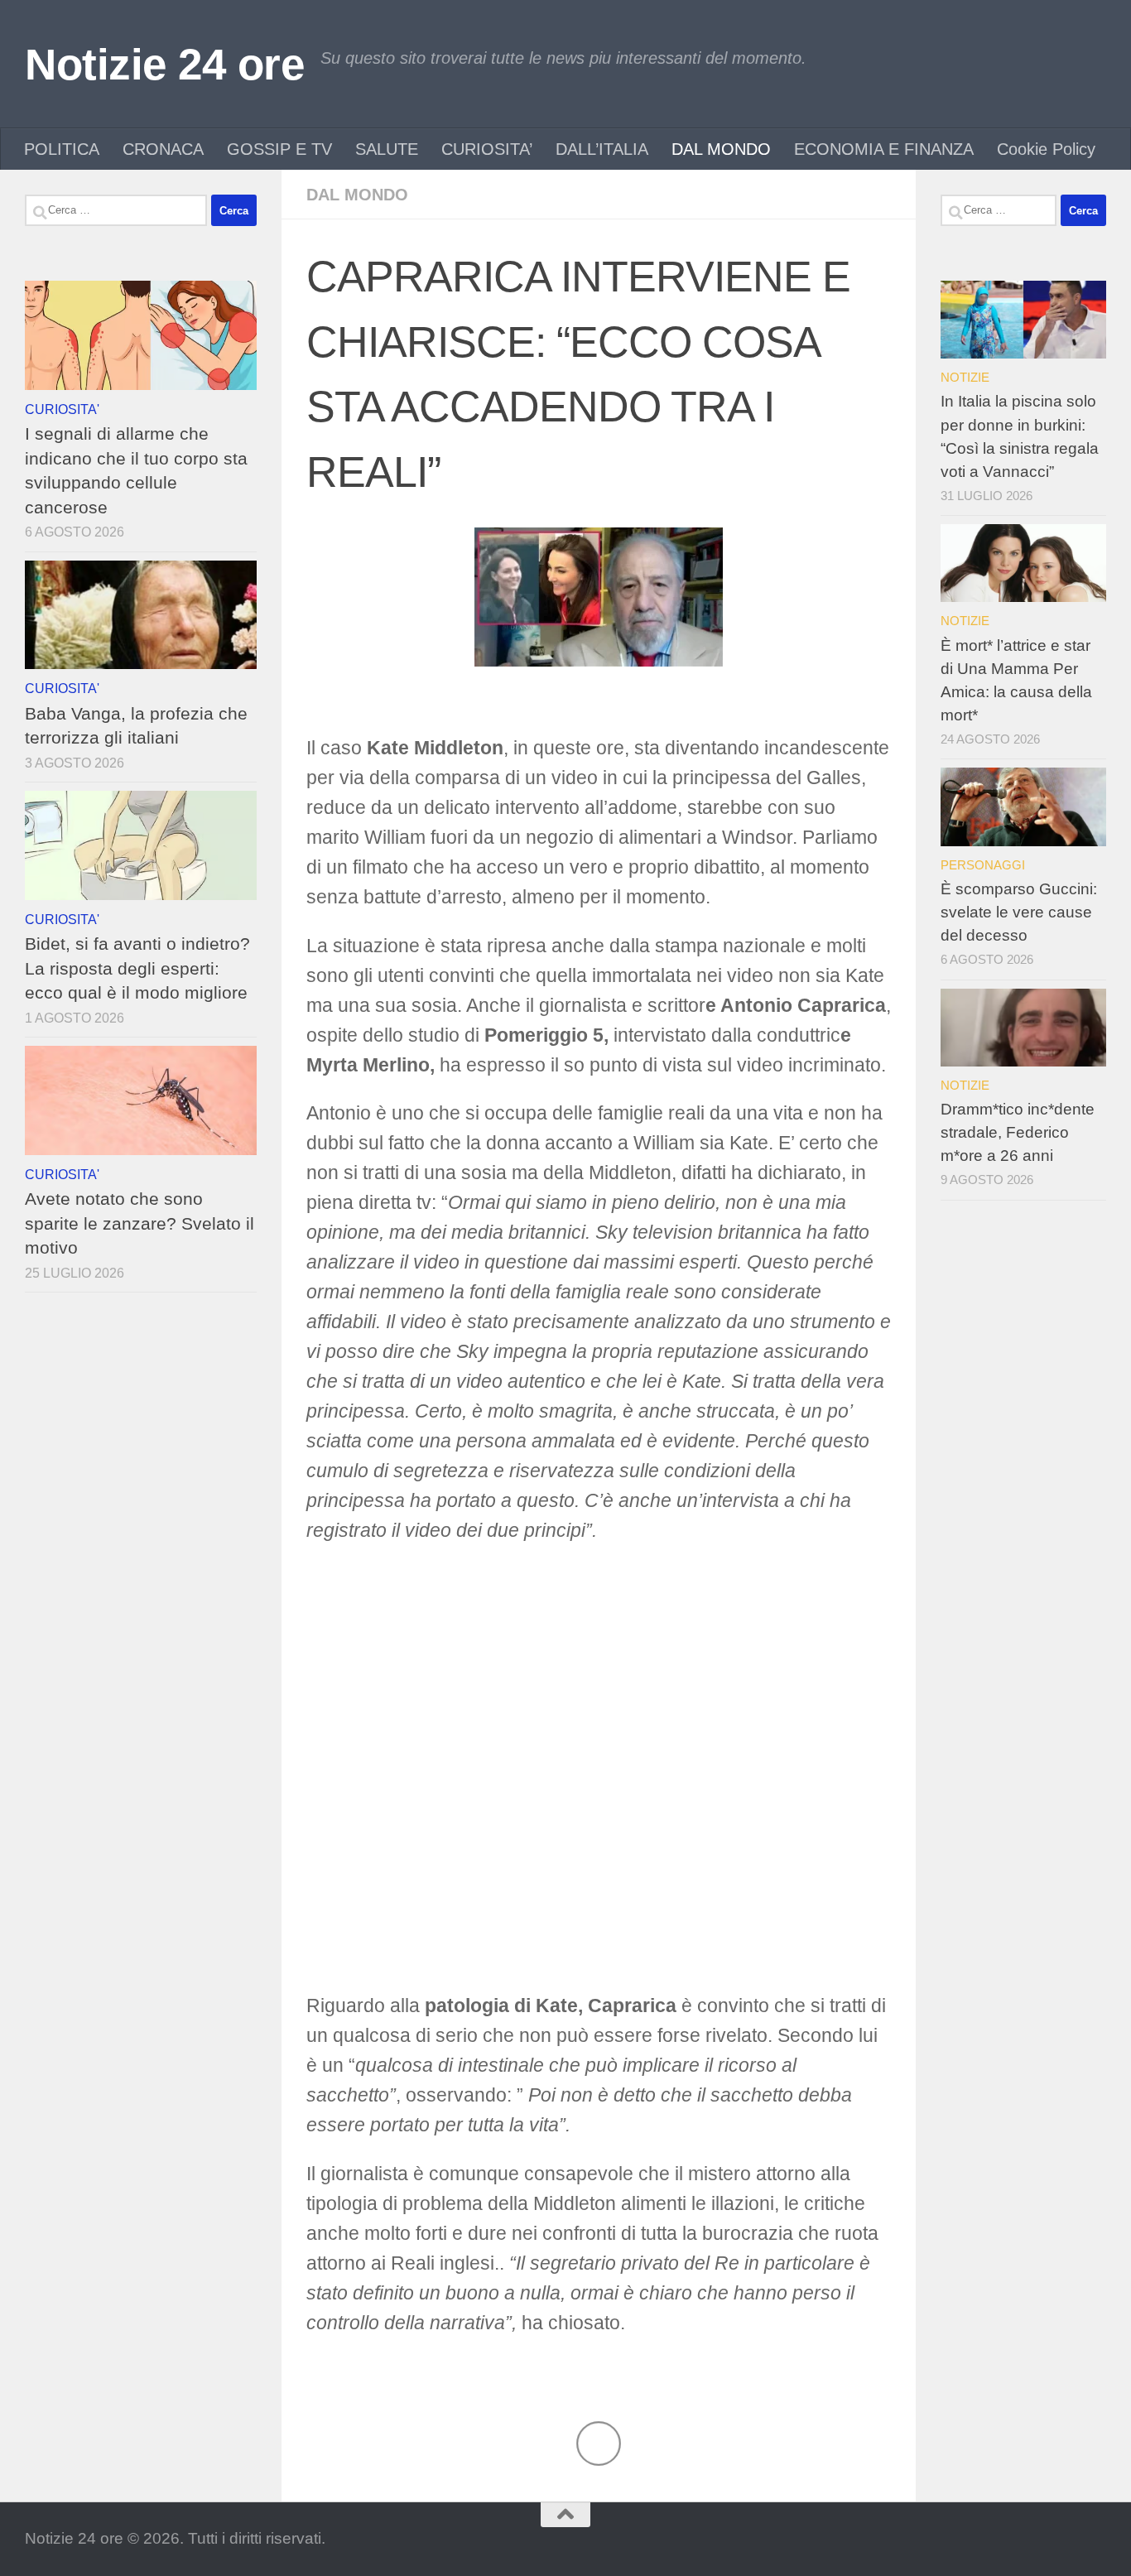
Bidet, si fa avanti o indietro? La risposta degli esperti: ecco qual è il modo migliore (137, 968)
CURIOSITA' (62, 409)
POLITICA (62, 149)
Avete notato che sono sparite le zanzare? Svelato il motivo (140, 1223)
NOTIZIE (965, 377)
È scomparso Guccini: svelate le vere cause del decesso (1019, 912)
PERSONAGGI (983, 865)
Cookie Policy (1046, 149)
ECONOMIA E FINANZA (884, 149)
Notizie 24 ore (164, 64)
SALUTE (387, 149)
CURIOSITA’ (487, 149)
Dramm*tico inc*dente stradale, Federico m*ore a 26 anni (1018, 1132)
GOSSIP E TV (279, 149)
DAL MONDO (721, 149)
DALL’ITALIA (602, 149)
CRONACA (163, 149)
